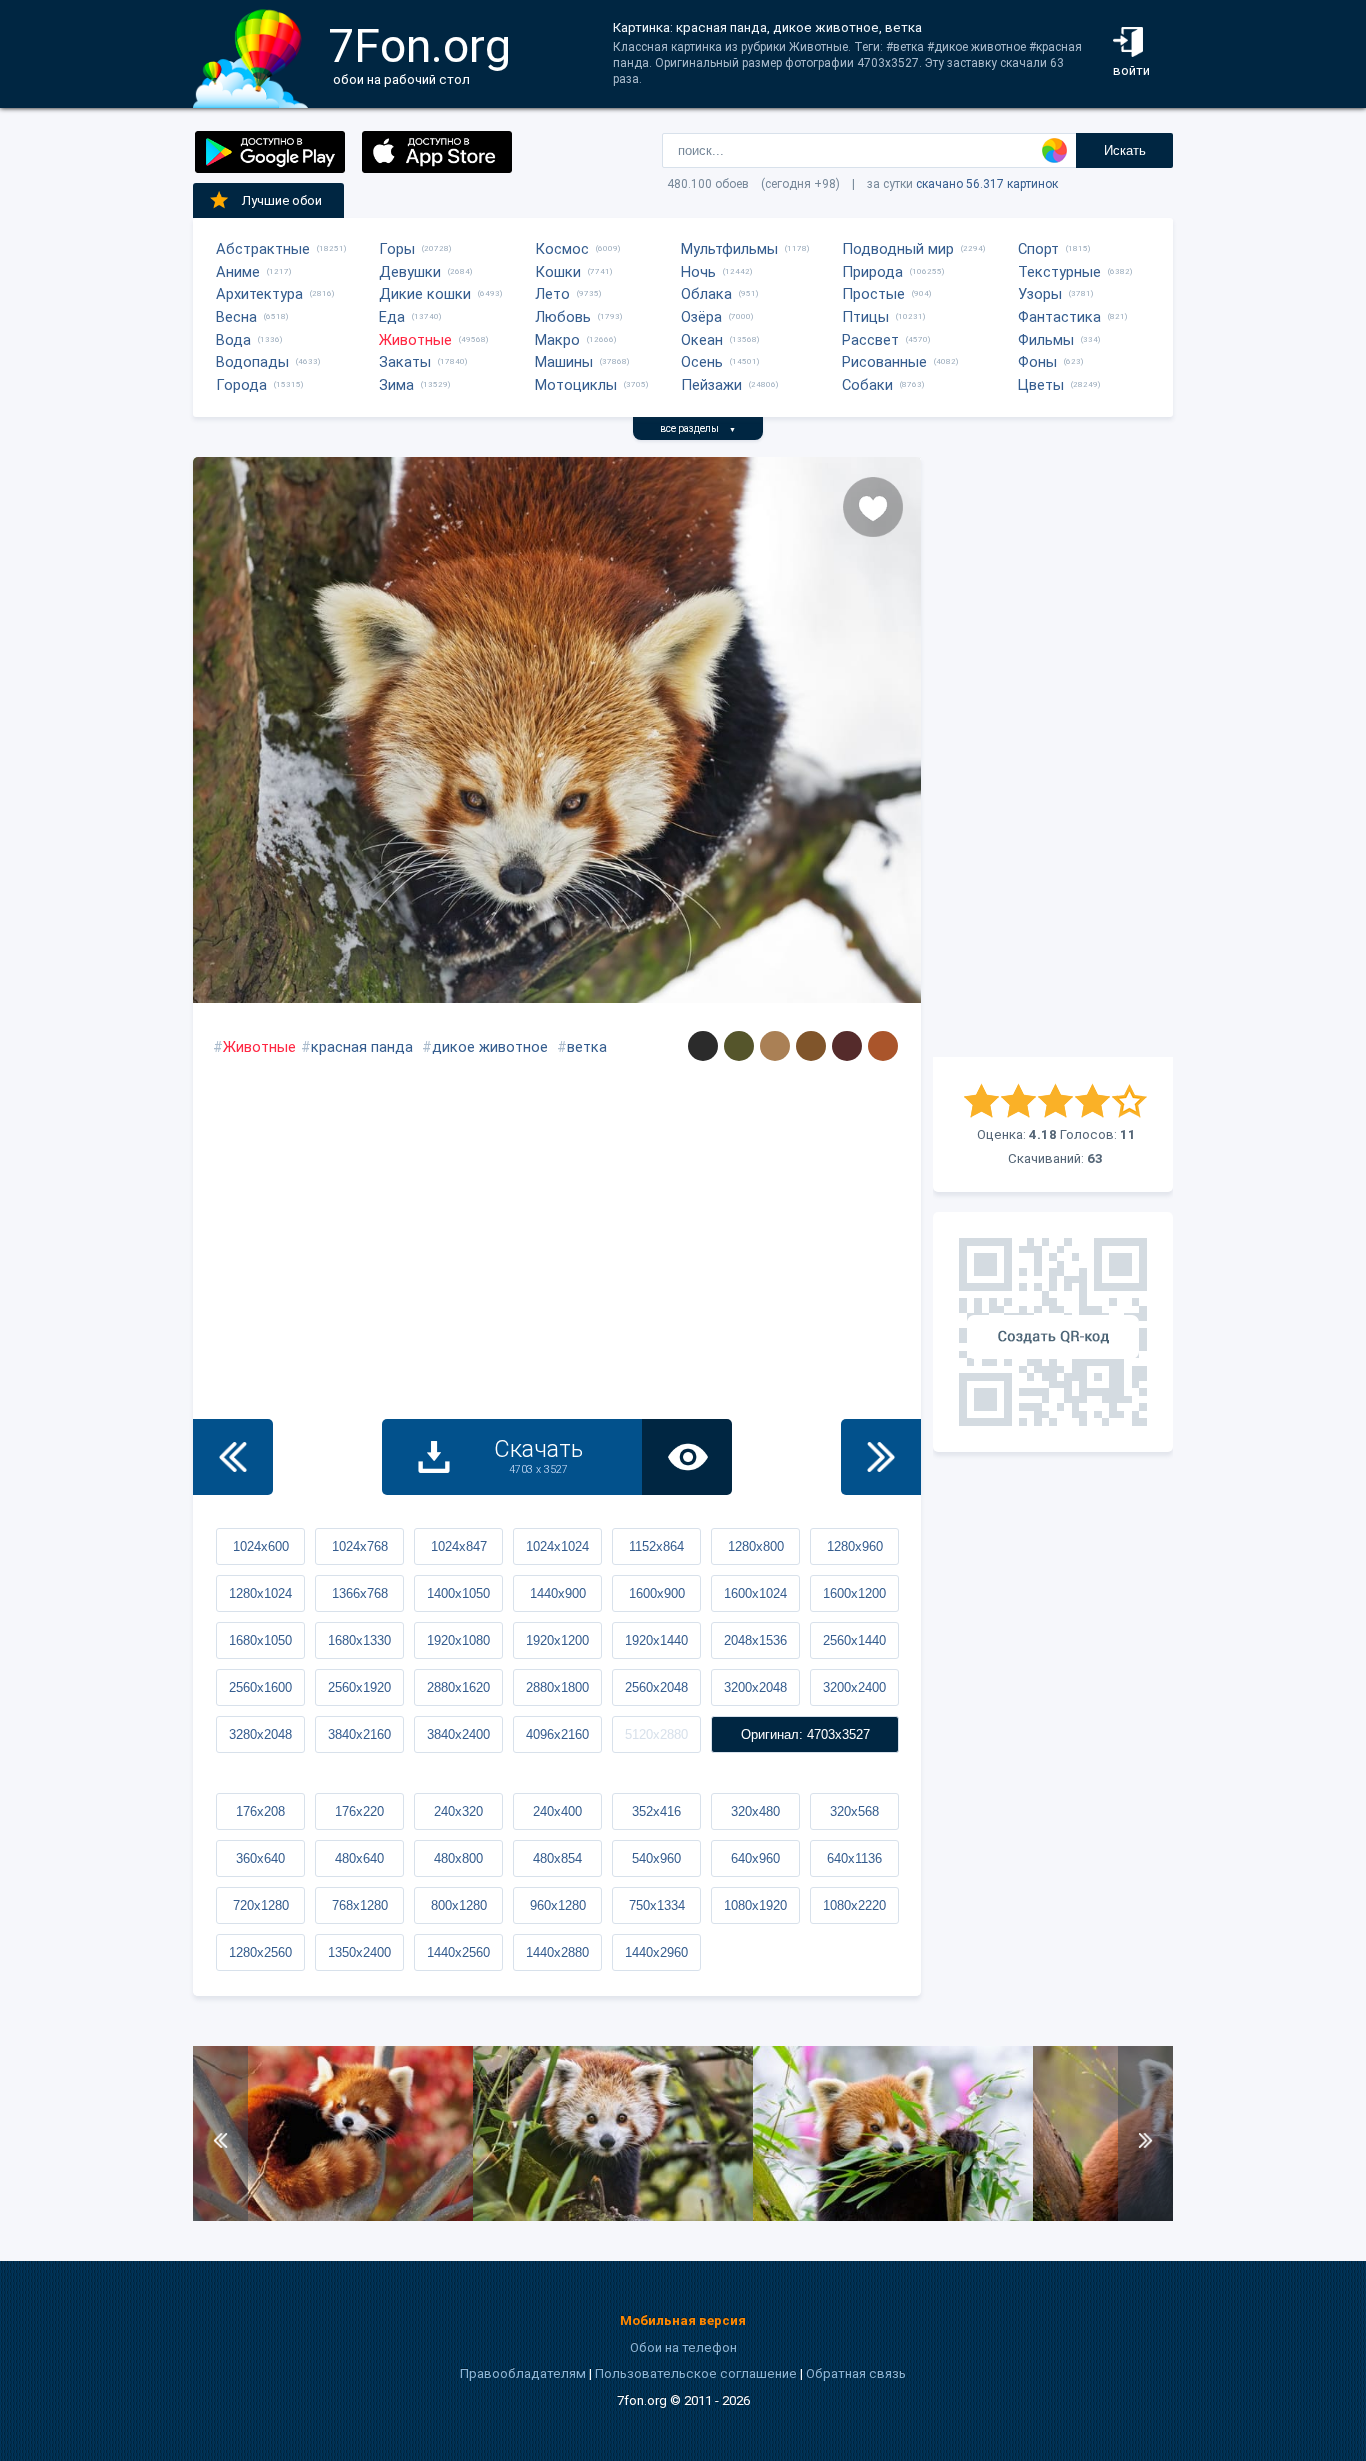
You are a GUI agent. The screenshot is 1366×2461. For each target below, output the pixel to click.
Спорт (1038, 249)
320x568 (854, 1811)
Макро (557, 340)
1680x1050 (260, 1640)
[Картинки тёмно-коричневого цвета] (847, 1046)
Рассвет (870, 340)
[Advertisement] (1053, 757)
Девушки (410, 272)
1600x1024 (755, 1593)
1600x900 (657, 1593)
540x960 (656, 1858)
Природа (872, 272)
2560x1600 (260, 1687)
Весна (236, 317)
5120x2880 (656, 1734)
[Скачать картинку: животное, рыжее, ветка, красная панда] (333, 2216)
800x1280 (459, 1905)
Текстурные (1059, 272)
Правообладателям (523, 2373)
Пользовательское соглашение (696, 2373)
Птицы (865, 317)
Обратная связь (856, 2373)
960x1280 (558, 1905)
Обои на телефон (683, 2347)
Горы (397, 249)
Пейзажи (711, 385)
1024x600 (261, 1546)
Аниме (238, 272)
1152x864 (656, 1546)
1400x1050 (458, 1593)
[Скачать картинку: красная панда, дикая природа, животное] (613, 2216)
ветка (587, 1047)
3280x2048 (260, 1734)
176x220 (359, 1811)
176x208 (260, 1811)
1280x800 (756, 1546)
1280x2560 (260, 1952)
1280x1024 (260, 1593)
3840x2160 (359, 1734)
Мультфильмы (729, 249)
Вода (233, 340)
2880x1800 (557, 1687)
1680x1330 (359, 1640)
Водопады (252, 362)
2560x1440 (854, 1640)
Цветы (1041, 385)
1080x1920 (755, 1905)
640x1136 (854, 1858)
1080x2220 (854, 1905)
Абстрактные (263, 249)
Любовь (563, 317)
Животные (415, 340)
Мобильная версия (683, 2320)
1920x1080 (458, 1640)
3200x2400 (854, 1687)
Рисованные (884, 362)
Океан (702, 340)
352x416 (656, 1811)
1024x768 (360, 1546)
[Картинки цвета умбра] (811, 1046)
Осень (702, 362)
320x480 (755, 1811)
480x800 (458, 1858)
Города (241, 385)
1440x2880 (557, 1952)
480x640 (359, 1858)
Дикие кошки (425, 294)
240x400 (557, 1811)
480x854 (557, 1858)
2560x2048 (656, 1687)
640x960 (755, 1858)
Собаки (867, 385)
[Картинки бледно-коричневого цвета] (775, 1046)
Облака (706, 294)
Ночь (698, 272)
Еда (392, 317)
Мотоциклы (576, 385)
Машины (564, 362)
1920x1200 (557, 1640)
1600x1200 (854, 1593)
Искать (1125, 150)
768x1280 (360, 1905)
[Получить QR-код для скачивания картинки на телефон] (1053, 1332)
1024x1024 (557, 1546)
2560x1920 (359, 1687)
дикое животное (490, 1047)
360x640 (260, 1858)
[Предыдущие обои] (233, 1457)
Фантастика (1059, 317)
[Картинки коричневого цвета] (883, 1046)
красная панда (362, 1047)
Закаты (405, 362)
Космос (562, 249)
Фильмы (1046, 340)
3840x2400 (458, 1734)
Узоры (1040, 294)
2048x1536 (755, 1640)
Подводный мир (898, 249)
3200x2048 (755, 1687)
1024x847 (459, 1546)
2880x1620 (458, 1687)
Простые (873, 294)
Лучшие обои (282, 200)
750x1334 (657, 1905)
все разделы (698, 428)
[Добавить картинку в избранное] (873, 507)
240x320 (458, 1811)
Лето (552, 294)
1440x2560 (458, 1952)
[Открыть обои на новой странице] (687, 1457)
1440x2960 (656, 1952)
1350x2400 (359, 1952)
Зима (396, 385)
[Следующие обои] (881, 1457)
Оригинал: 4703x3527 (805, 1734)
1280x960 (855, 1546)
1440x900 (558, 1593)
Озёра (701, 317)
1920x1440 (656, 1640)
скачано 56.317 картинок (987, 184)
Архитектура (259, 294)
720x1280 (261, 1905)
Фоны (1037, 362)
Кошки (558, 272)
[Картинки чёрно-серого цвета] (703, 1046)
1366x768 (360, 1593)
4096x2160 (557, 1734)
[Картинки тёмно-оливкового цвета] (739, 1046)
